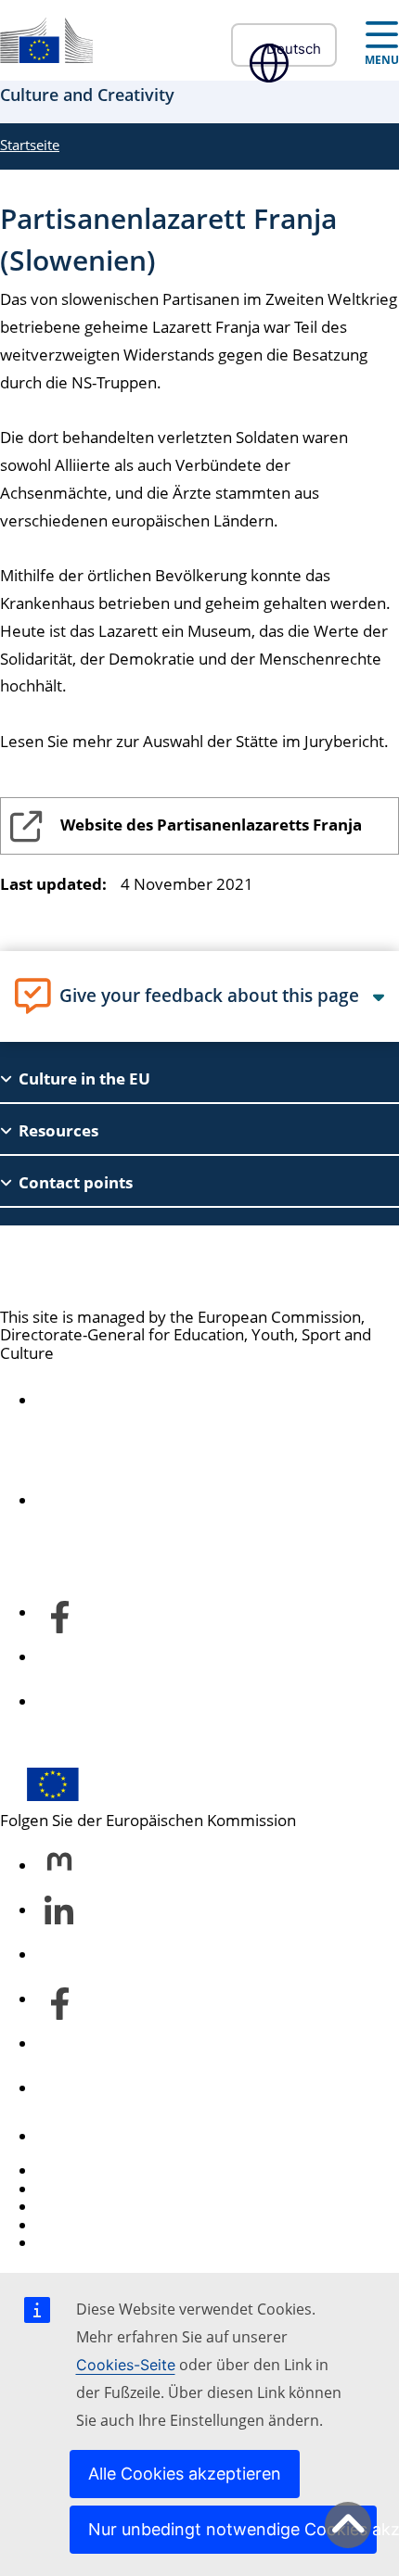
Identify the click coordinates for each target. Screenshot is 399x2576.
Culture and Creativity (137, 1266)
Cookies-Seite (126, 2365)
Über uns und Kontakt (116, 1501)
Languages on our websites (135, 2189)
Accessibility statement (120, 1401)
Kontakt (65, 2136)
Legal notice (80, 2243)
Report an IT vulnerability (128, 2170)
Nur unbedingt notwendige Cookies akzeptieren (232, 2529)
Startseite (30, 145)
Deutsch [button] (294, 49)
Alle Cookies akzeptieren (185, 2474)
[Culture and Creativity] (46, 40)
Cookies (66, 2207)
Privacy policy (86, 2225)
